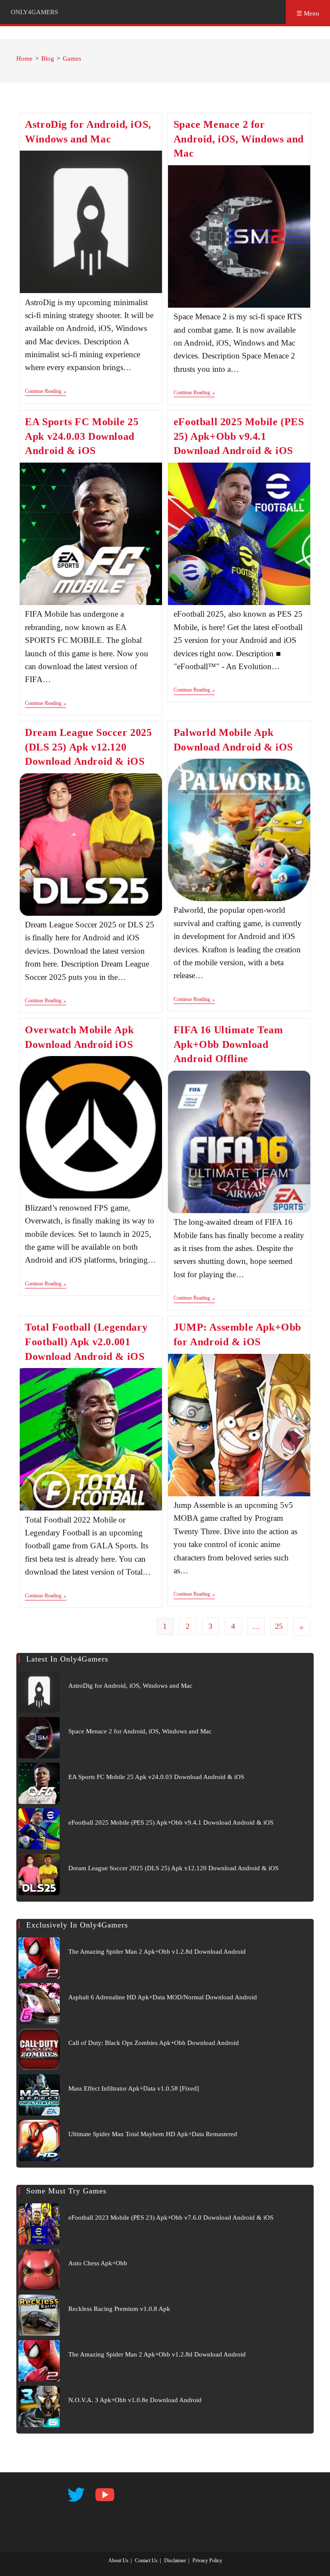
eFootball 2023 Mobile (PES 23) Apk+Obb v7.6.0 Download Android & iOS (171, 2218)
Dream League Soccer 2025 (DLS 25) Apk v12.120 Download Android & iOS (88, 747)
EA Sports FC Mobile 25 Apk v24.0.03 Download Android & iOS (82, 436)
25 (279, 1626)
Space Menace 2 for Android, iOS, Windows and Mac (239, 139)
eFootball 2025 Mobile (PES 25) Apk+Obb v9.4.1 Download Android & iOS (239, 436)
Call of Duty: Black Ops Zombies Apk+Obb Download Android (154, 2043)
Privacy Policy (207, 2561)
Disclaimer (175, 2561)
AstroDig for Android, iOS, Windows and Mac (130, 1686)
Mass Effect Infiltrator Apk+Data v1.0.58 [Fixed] (134, 2088)
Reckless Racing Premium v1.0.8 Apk (119, 2309)
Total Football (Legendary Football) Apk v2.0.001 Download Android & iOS (86, 1342)
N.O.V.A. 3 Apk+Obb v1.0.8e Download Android (135, 2400)
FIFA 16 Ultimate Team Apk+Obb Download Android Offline (228, 1044)
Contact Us (146, 2561)
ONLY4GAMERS (34, 12)
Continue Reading (46, 392)
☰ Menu (308, 13)
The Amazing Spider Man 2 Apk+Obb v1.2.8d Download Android (157, 1952)
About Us (118, 2561)
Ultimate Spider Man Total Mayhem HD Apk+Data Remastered (153, 2134)
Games (72, 59)
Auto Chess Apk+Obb (98, 2263)
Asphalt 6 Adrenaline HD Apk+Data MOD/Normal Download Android (163, 1997)
